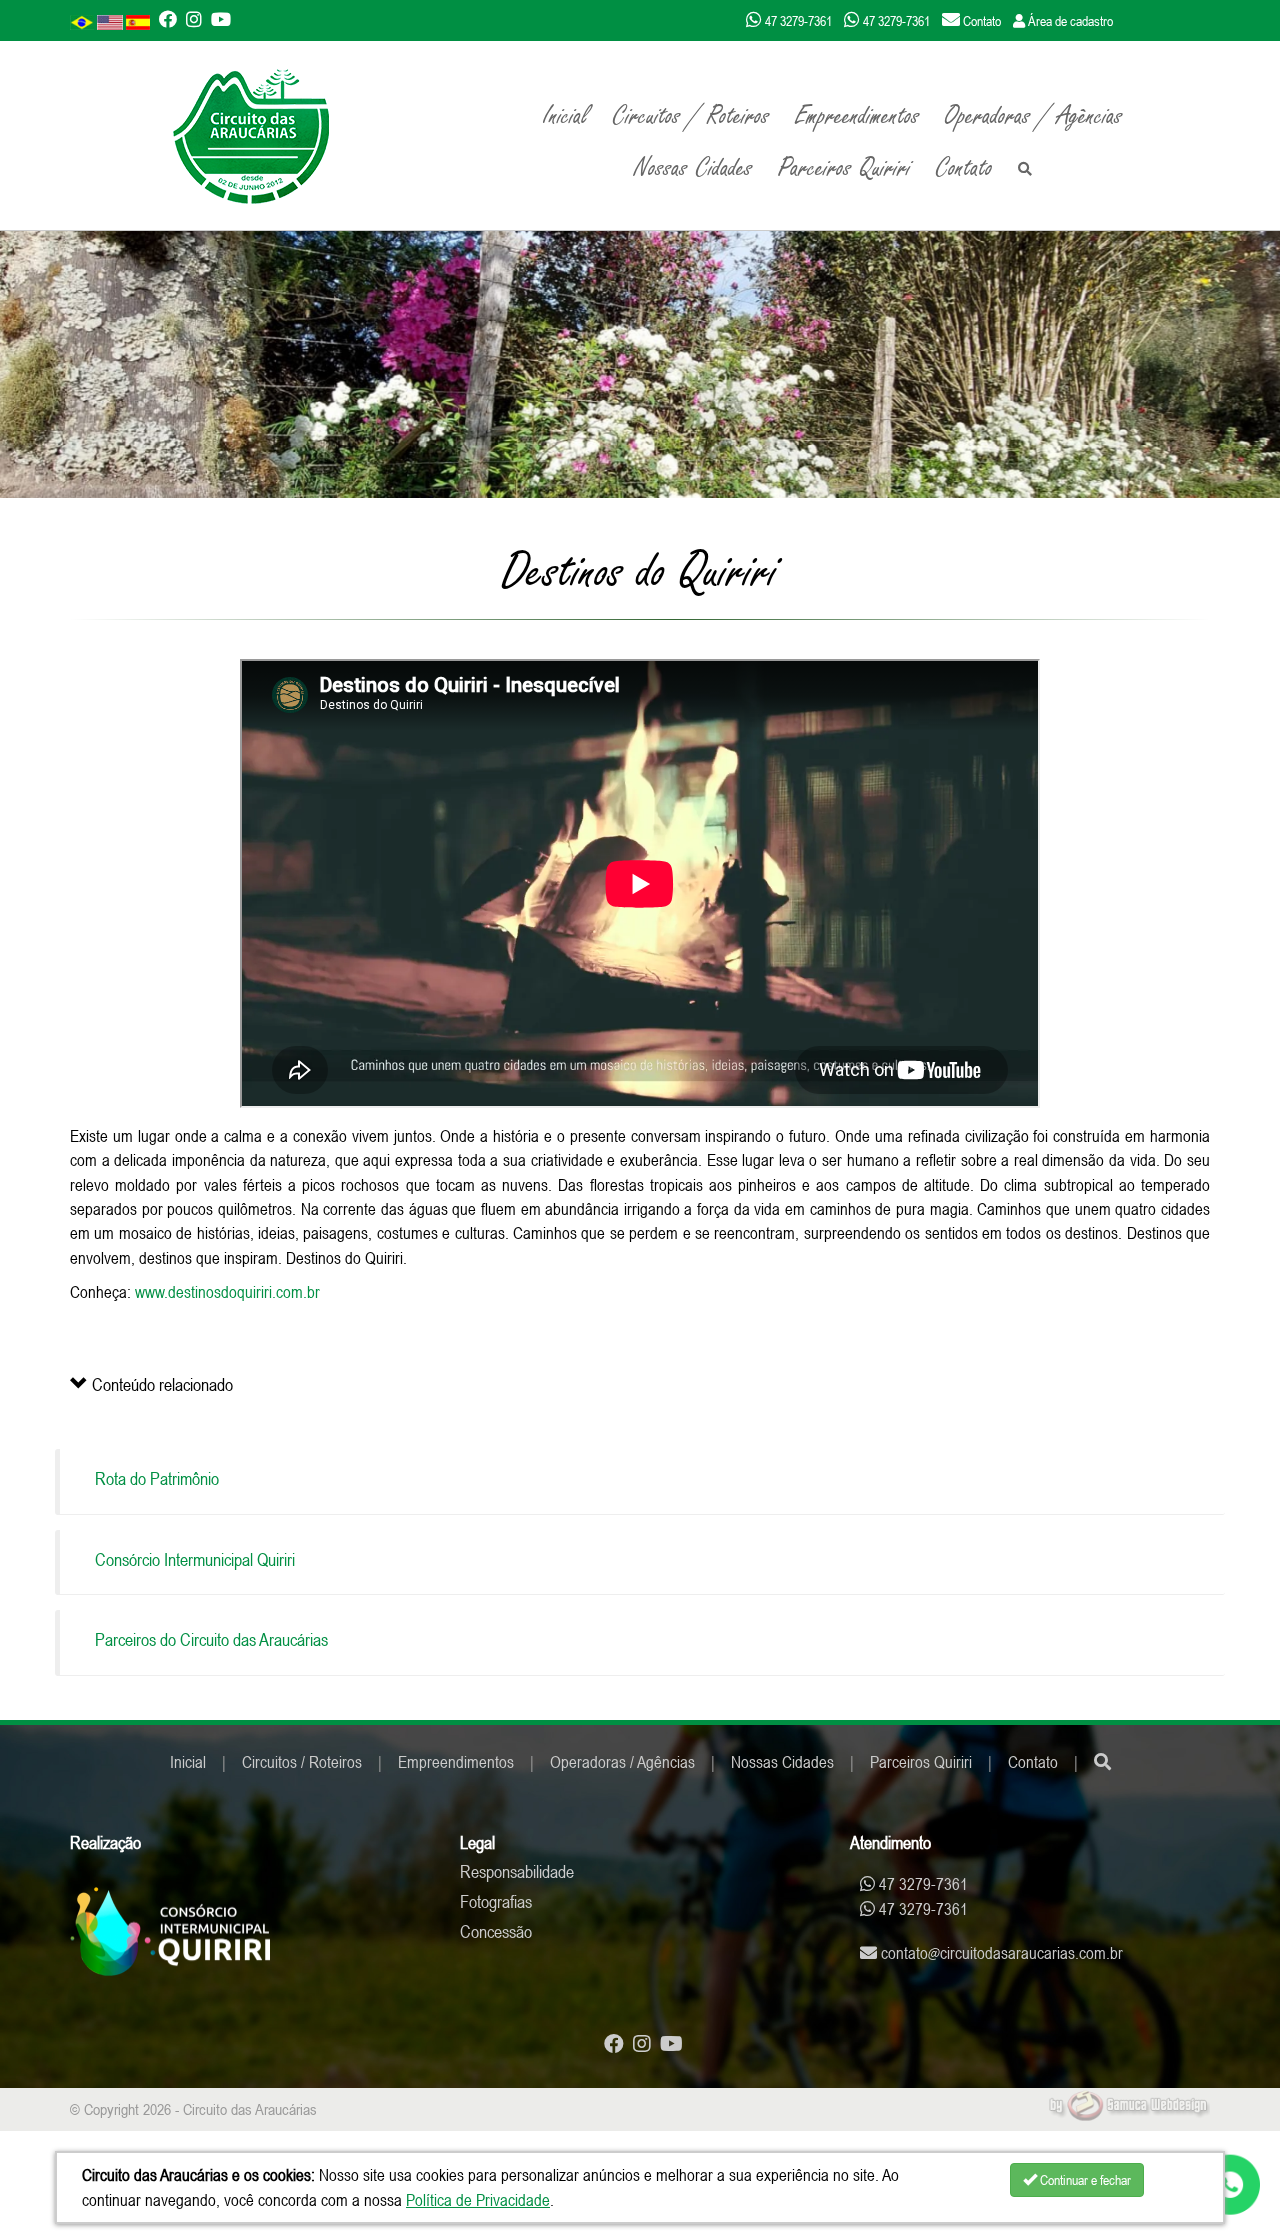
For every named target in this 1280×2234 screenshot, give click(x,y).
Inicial (565, 116)
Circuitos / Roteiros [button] (691, 116)
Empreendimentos (456, 1762)
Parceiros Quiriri (921, 1762)
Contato (964, 168)
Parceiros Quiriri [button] (844, 168)
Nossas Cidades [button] (693, 168)
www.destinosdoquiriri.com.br (227, 1292)
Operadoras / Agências (1034, 116)
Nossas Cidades (782, 1762)
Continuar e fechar (1084, 2180)
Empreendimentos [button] (857, 116)
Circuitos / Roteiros (302, 1762)
